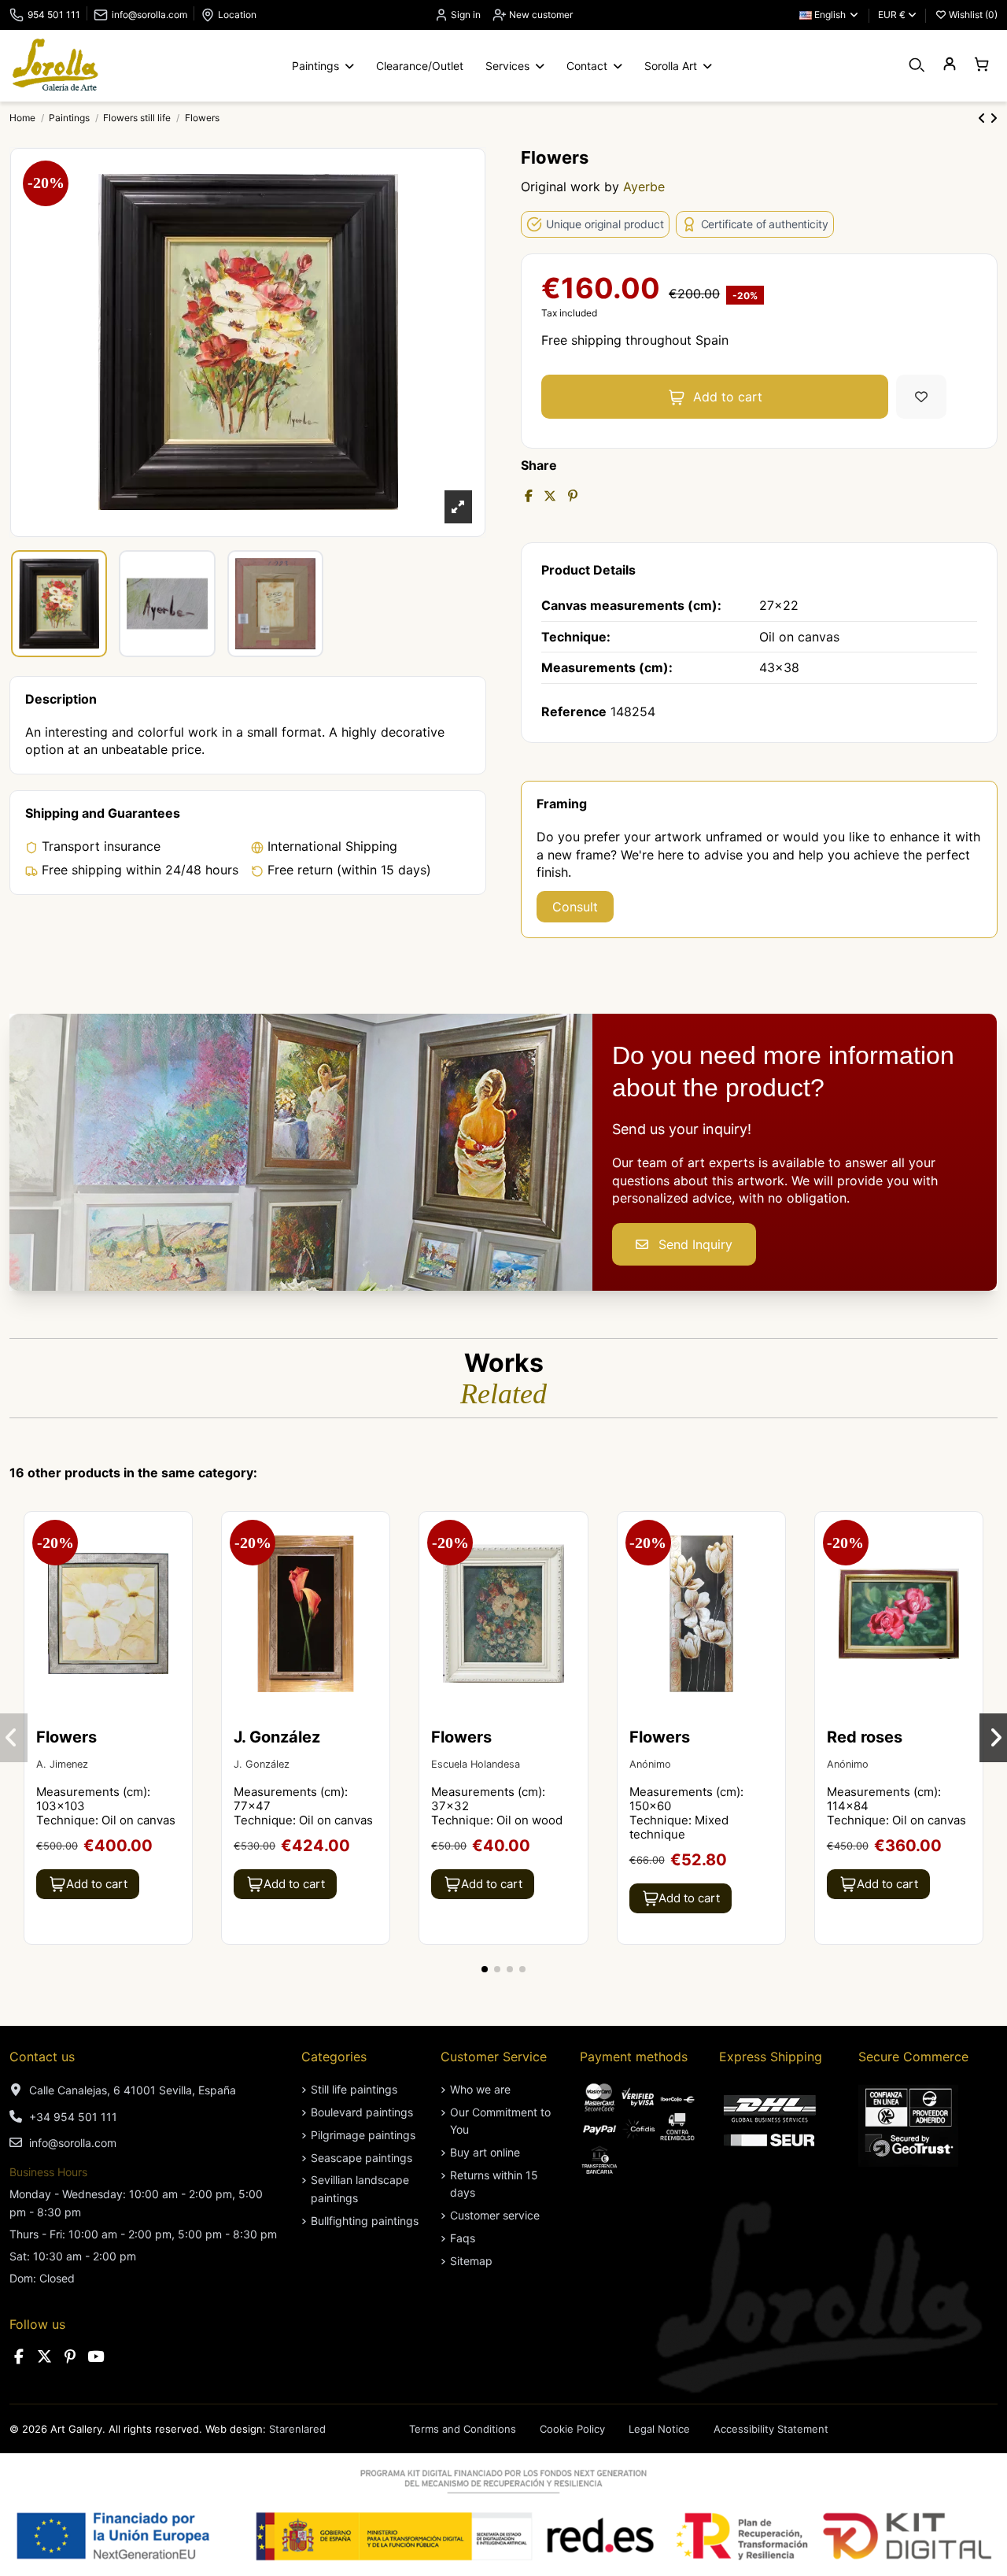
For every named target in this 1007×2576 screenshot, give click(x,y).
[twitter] (45, 2357)
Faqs (463, 2238)
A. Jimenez (62, 1764)
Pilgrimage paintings (363, 2135)
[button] (485, 1969)
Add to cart (728, 397)
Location (237, 15)
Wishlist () (972, 15)
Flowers (66, 1737)
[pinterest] (70, 2357)
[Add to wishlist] (921, 397)
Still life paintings (354, 2089)
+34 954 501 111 (73, 2117)
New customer (540, 15)
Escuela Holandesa (476, 1764)
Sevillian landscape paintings (360, 2188)
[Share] (529, 496)
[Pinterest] (573, 496)
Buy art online (485, 2152)
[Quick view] (179, 1567)
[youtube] (96, 2357)
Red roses (865, 1737)
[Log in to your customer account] (949, 65)
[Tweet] (550, 496)
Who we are (480, 2089)
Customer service (495, 2215)
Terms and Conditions (463, 2429)
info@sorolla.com (149, 15)
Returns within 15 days (494, 2184)
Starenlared (297, 2429)
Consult (575, 907)
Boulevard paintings (362, 2112)
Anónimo (650, 1764)
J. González (277, 1737)
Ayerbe (644, 187)
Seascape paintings (361, 2158)
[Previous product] (984, 118)
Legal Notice (659, 2429)
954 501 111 (54, 15)
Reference (574, 711)
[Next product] (994, 118)
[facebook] (19, 2357)
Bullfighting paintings (365, 2221)
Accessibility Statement (771, 2429)
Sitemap (471, 2261)
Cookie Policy (572, 2429)
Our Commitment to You (500, 2121)
